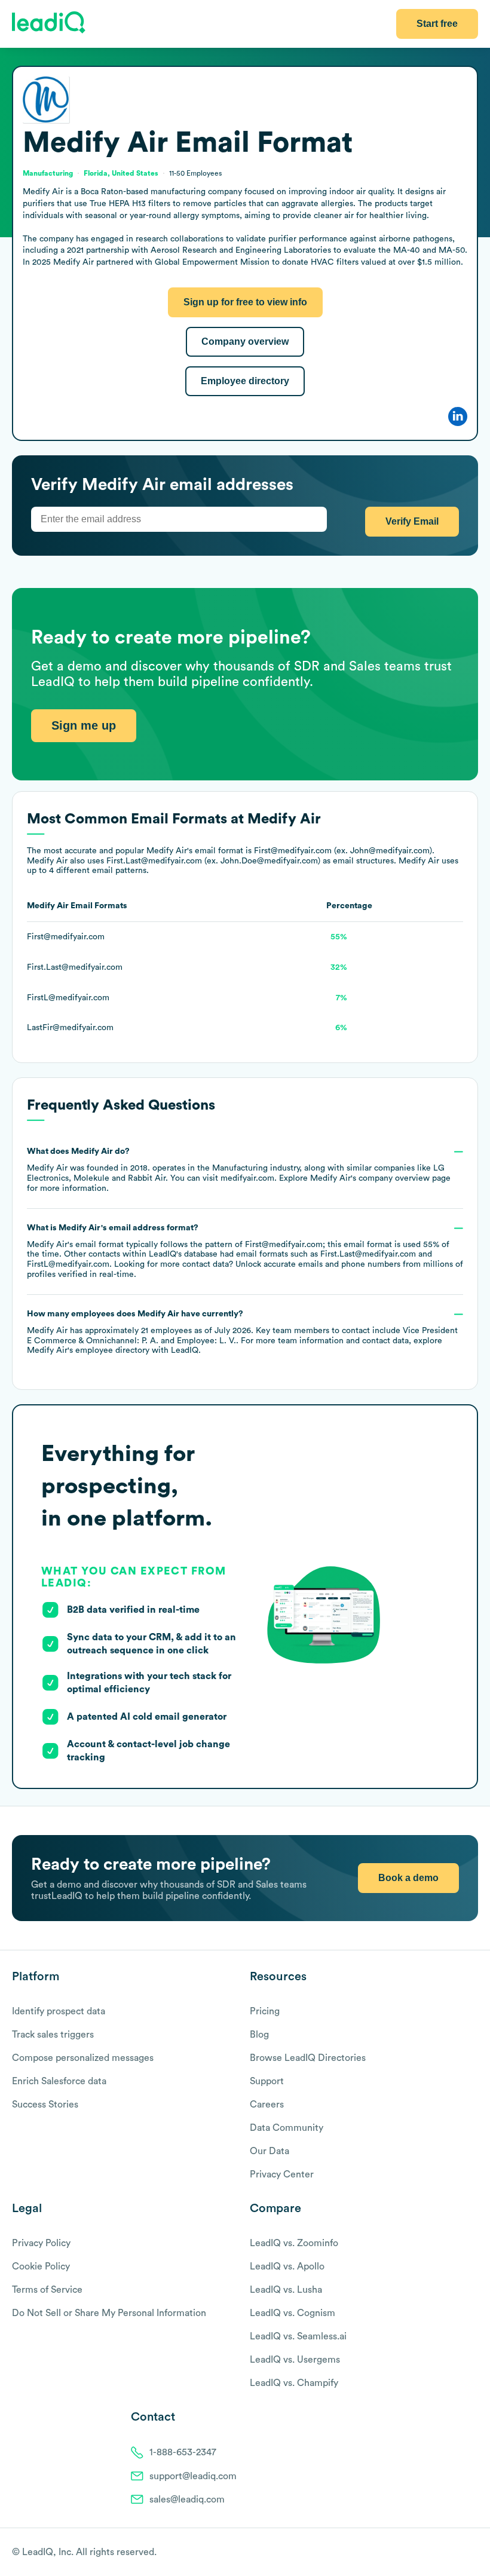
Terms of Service (47, 2290)
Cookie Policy (41, 2266)
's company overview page (380, 1178)
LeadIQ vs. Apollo (287, 2266)
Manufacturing (240, 1168)
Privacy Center (282, 2174)
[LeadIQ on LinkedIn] (462, 2553)
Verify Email (412, 521)
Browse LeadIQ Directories (308, 2058)
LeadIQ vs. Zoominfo (294, 2243)
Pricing (265, 2011)
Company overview (245, 341)
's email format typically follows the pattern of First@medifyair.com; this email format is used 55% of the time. (245, 1251)
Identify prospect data (59, 2011)
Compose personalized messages (83, 2058)
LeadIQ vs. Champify (294, 2383)
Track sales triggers (53, 2035)
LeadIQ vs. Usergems (295, 2360)
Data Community (287, 2128)
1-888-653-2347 (183, 2452)
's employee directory (88, 1350)
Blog (259, 2035)
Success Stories (45, 2105)
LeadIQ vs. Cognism (293, 2313)
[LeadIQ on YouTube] (472, 2553)
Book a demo (408, 1878)
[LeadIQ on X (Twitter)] (451, 2553)
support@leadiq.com (193, 2476)
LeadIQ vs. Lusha (286, 2290)
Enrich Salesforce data (59, 2081)
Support (267, 2081)
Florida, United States (121, 173)
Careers (267, 2105)
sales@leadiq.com (187, 2500)
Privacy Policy (41, 2243)
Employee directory (245, 381)
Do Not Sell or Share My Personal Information (109, 2313)
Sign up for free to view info (245, 302)
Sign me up (84, 725)
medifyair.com (247, 1178)
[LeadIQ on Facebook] (443, 2553)
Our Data (269, 2151)
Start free (437, 24)
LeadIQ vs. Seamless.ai (298, 2336)
